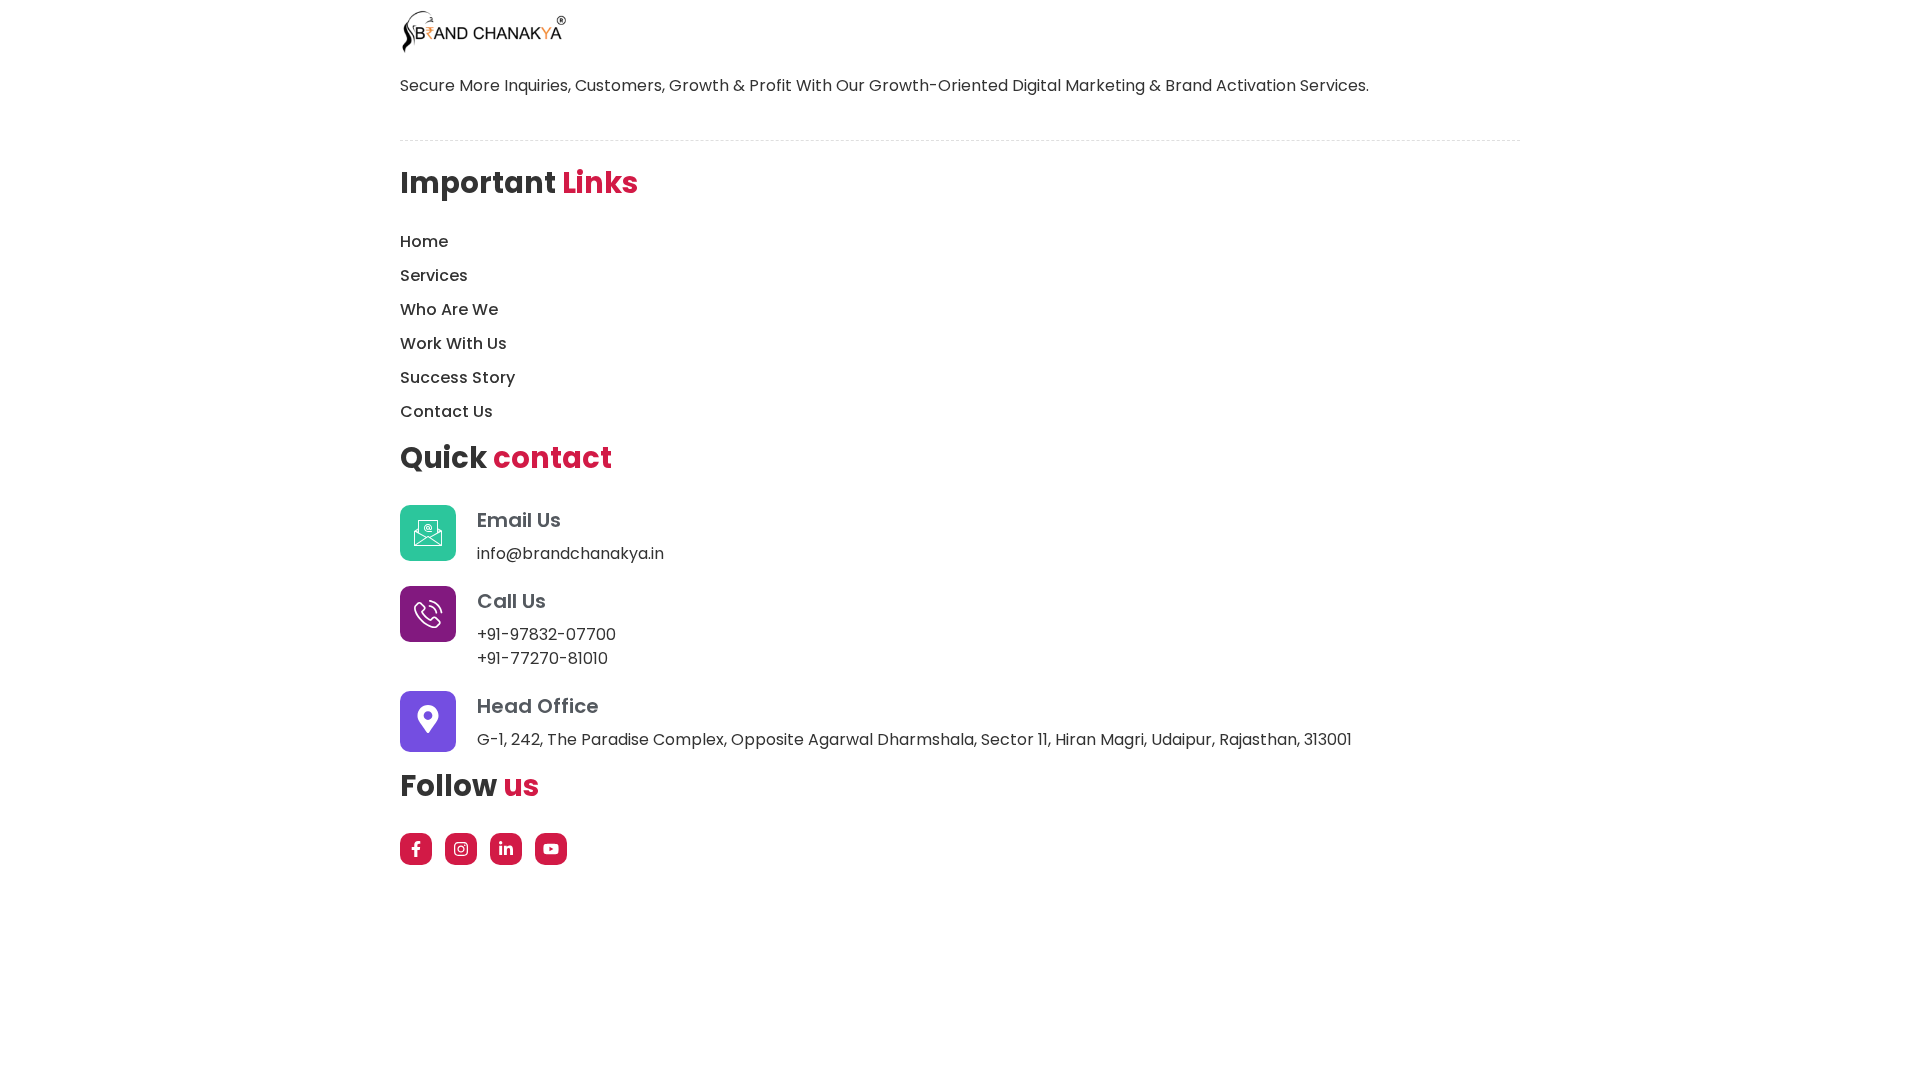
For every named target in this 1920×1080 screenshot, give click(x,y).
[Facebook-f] (416, 849)
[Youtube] (551, 849)
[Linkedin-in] (506, 849)
